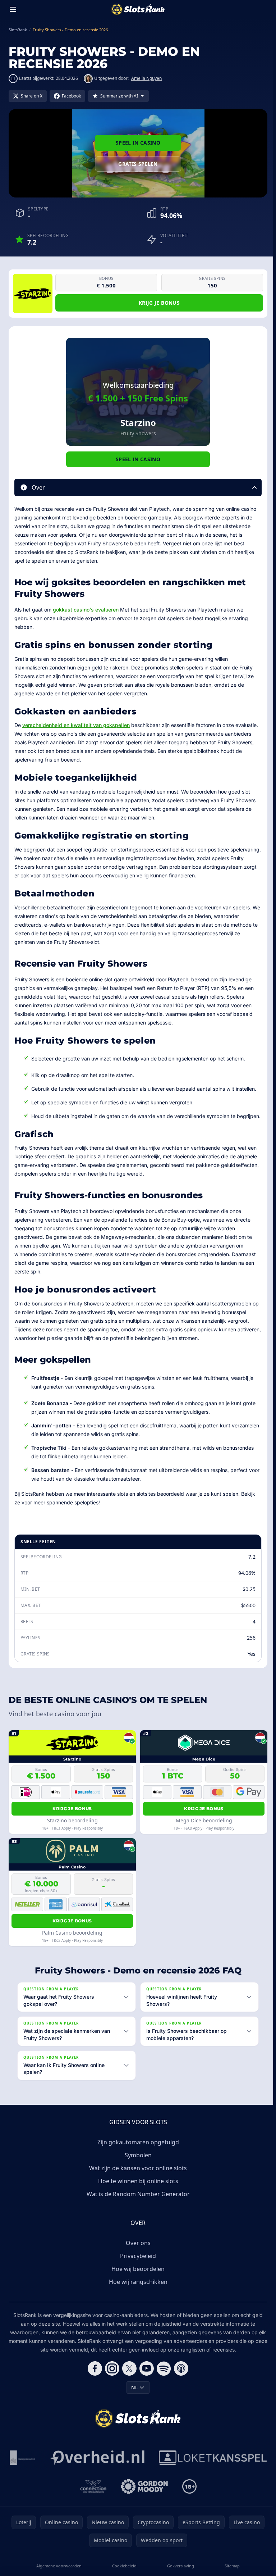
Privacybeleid (137, 2264)
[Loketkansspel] (71, 2495)
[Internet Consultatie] (157, 2466)
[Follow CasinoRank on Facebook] (93, 2377)
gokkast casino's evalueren (86, 610)
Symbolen (137, 2164)
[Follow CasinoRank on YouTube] (145, 2377)
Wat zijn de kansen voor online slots (137, 2177)
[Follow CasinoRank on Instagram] (111, 2377)
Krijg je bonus (159, 303)
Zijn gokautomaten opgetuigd (137, 2151)
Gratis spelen (138, 164)
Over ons (137, 2252)
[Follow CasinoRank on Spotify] (162, 2377)
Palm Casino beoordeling (72, 1933)
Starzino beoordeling (72, 1820)
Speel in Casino (138, 143)
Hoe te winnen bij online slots (137, 2190)
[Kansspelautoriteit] (82, 2466)
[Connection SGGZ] (153, 2495)
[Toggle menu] (13, 9)
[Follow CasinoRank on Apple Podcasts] (180, 2377)
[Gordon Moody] (204, 2495)
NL (133, 2396)
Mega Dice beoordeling (204, 1820)
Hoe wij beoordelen (137, 2277)
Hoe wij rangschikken (137, 2290)
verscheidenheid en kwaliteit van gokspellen (76, 725)
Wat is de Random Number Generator (137, 2203)
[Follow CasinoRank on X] (128, 2377)
